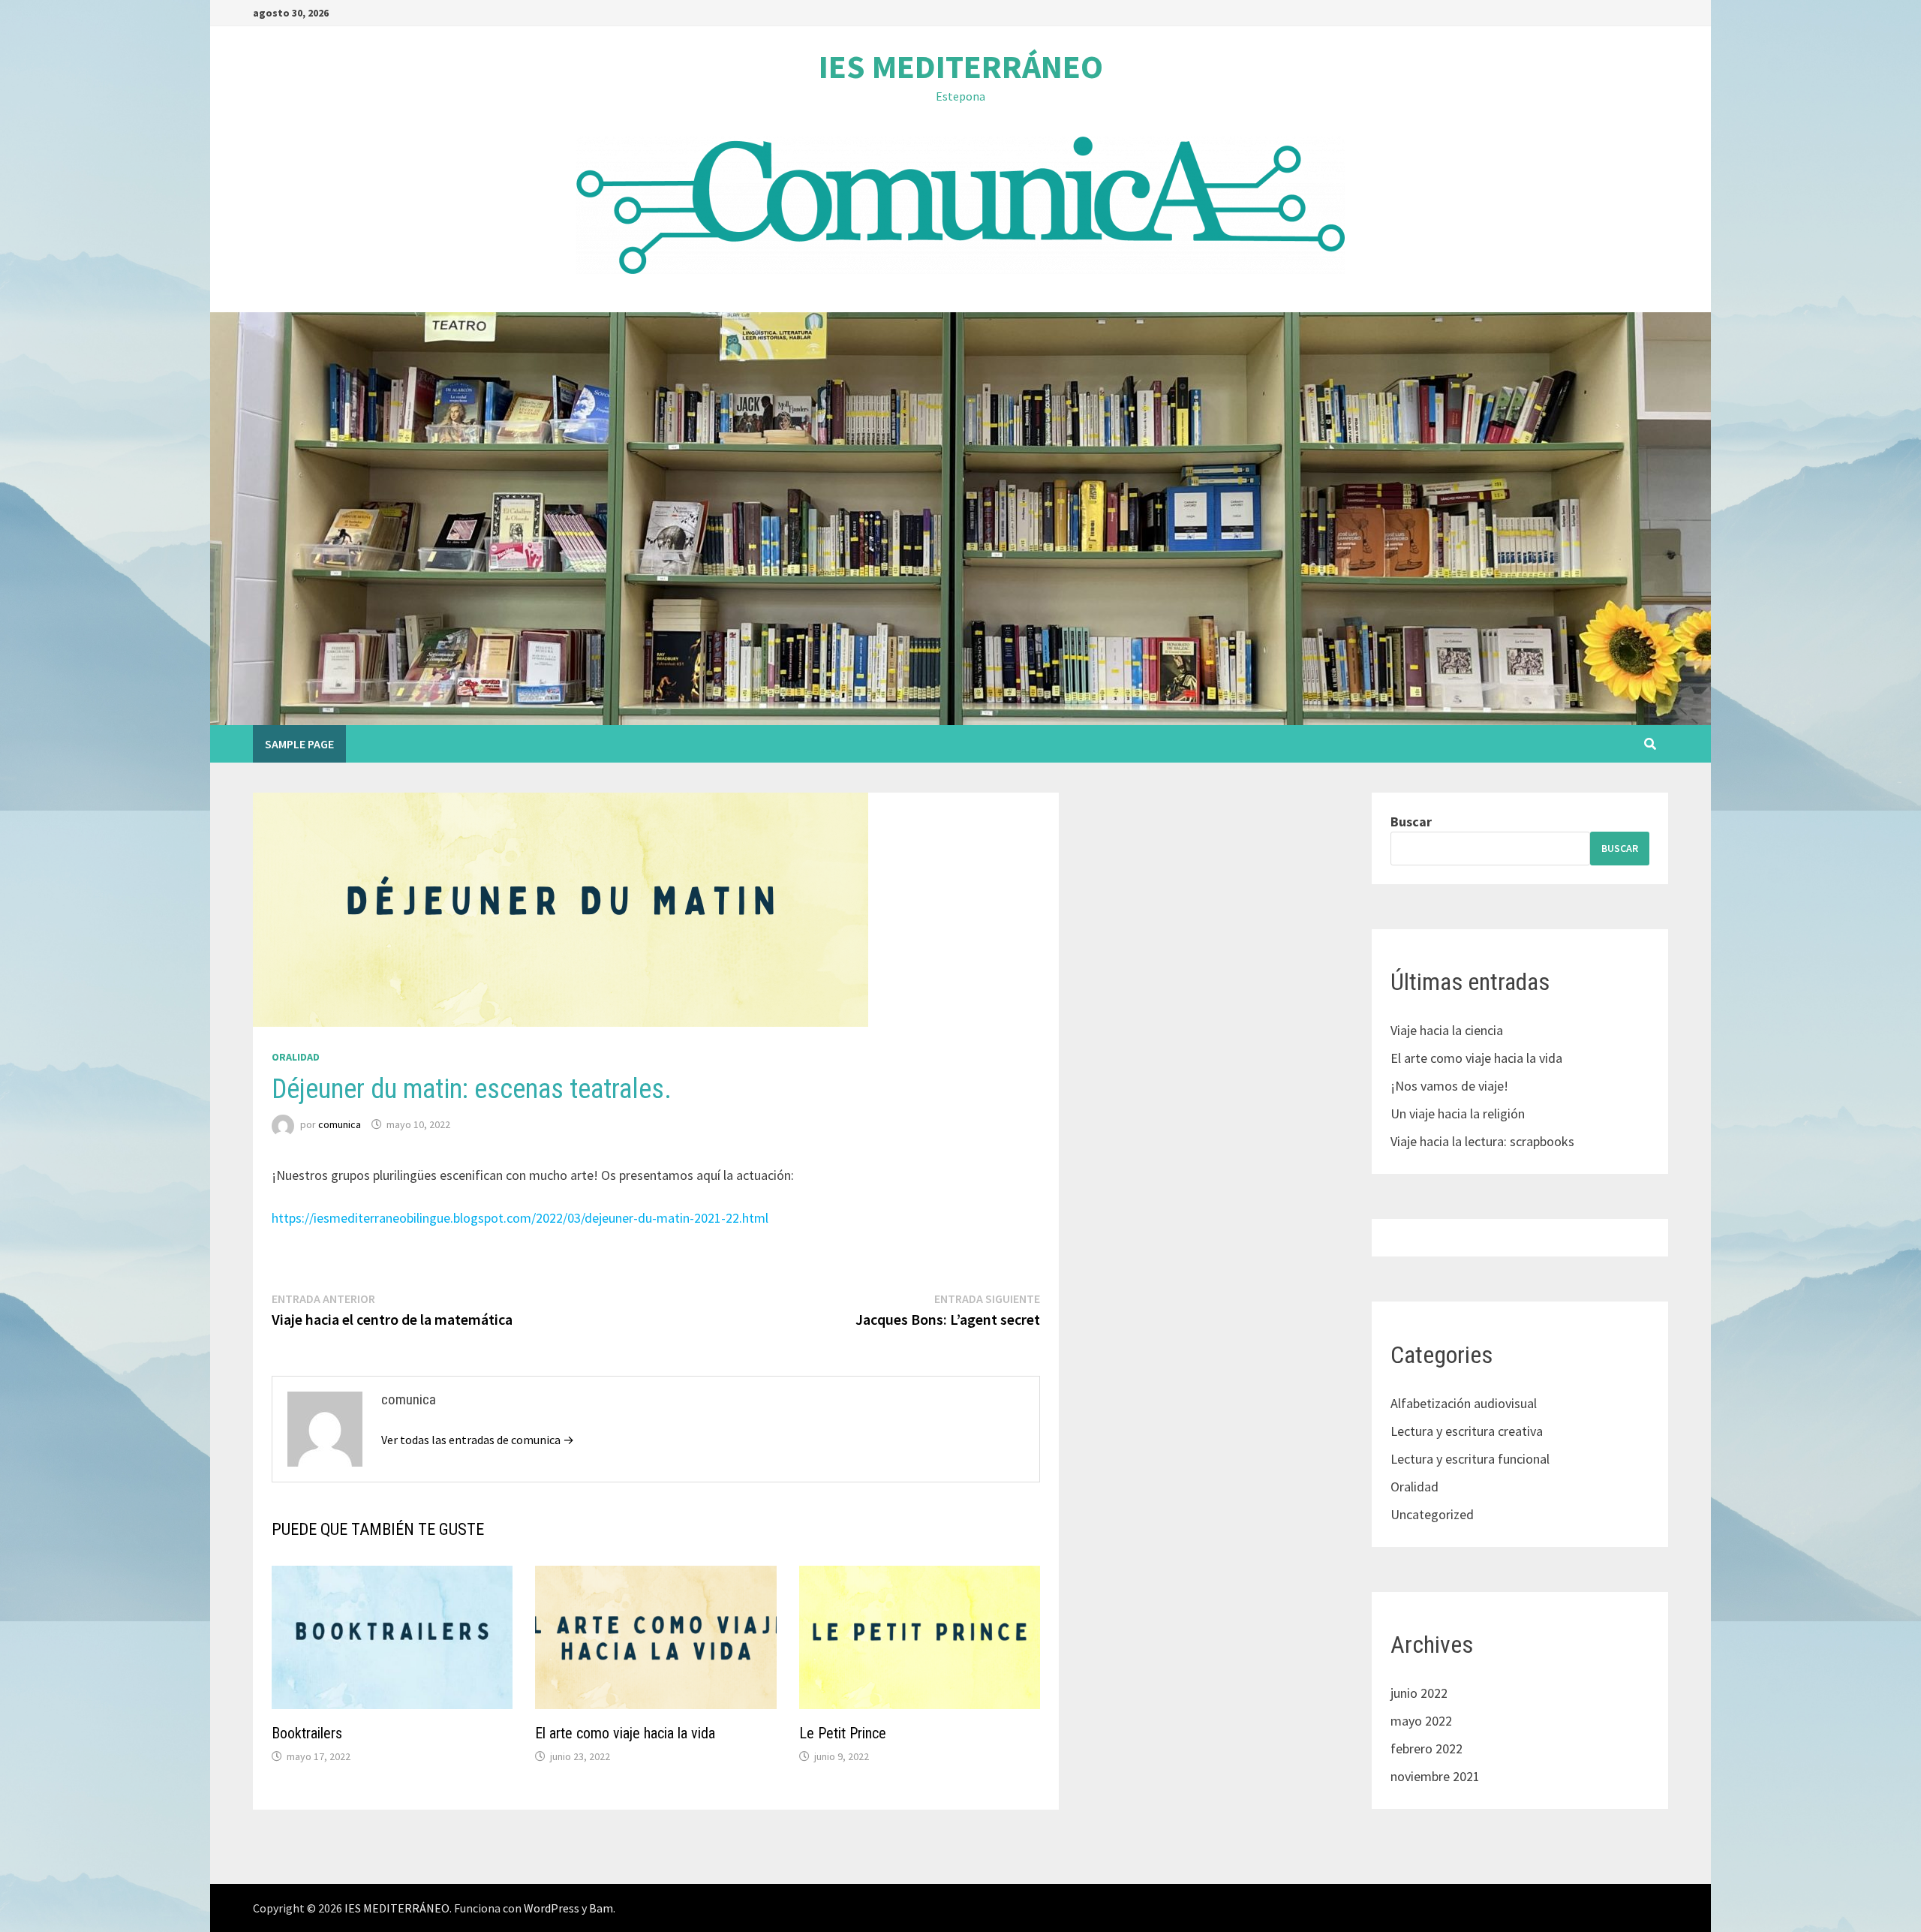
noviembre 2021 (1435, 1776)
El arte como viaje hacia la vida (625, 1733)
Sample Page (299, 744)
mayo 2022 (1421, 1721)
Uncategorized (1432, 1514)
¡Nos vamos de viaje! (1449, 1086)
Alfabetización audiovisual (1464, 1403)
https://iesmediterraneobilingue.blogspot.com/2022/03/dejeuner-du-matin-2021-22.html (520, 1218)
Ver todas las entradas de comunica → (478, 1440)
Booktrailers (307, 1733)
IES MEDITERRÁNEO (961, 66)
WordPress (552, 1908)
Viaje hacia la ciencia (1447, 1030)
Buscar (1411, 822)
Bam (601, 1908)
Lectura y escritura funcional (1470, 1459)
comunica (340, 1124)
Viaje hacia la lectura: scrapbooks (1482, 1141)
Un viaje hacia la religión (1458, 1113)
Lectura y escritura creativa (1467, 1431)
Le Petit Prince (843, 1733)
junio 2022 (1419, 1693)
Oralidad (296, 1057)
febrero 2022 (1426, 1748)
